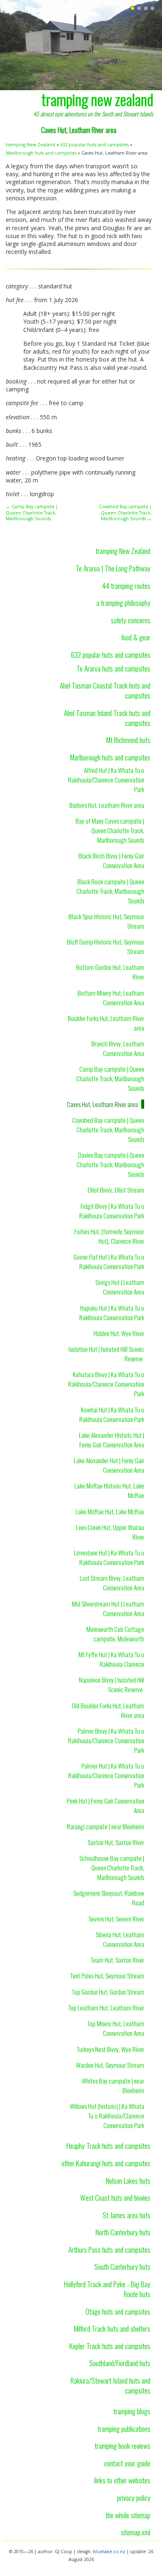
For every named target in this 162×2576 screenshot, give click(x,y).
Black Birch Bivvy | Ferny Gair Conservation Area (111, 860)
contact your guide (127, 2463)
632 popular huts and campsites (94, 145)
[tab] (133, 9)
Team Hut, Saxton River (117, 1960)
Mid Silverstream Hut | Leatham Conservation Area (108, 1608)
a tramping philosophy (123, 603)
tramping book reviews (123, 2446)
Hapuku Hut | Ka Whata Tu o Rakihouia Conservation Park (112, 1313)
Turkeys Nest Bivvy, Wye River (110, 2049)
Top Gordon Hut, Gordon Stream (108, 1992)
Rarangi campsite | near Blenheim (106, 1826)
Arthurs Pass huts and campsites (109, 2249)
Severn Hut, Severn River (116, 1919)
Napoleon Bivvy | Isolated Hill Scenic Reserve (112, 1684)
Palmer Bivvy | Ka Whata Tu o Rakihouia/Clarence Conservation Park (106, 1740)
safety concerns (131, 620)
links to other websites (122, 2480)
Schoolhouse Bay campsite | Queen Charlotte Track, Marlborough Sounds (112, 1867)
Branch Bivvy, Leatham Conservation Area (118, 1048)
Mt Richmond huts (128, 740)
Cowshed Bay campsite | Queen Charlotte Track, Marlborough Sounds (108, 1129)
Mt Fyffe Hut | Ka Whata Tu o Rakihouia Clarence (111, 1659)
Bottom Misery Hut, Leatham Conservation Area (111, 998)
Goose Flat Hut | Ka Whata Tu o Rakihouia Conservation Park (109, 1261)
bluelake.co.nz (109, 2551)
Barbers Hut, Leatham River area (107, 805)
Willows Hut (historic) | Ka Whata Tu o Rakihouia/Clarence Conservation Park (107, 2116)
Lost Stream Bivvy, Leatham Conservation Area (112, 1583)
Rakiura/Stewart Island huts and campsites (110, 2385)
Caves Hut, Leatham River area (102, 1104)
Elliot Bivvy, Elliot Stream (116, 1190)
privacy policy (134, 2497)
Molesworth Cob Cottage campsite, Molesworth (115, 1634)
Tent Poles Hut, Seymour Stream (107, 1976)
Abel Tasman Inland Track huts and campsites (107, 718)
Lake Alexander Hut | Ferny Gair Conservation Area (109, 1465)
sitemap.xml (136, 2532)
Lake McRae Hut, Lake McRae (110, 1511)
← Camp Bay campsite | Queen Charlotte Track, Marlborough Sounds (32, 513)
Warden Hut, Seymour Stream (110, 2065)
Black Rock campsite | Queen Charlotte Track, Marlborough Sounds (110, 891)
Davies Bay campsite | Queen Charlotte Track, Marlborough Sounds (110, 1164)
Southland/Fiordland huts (120, 2363)
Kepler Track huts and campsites (110, 2346)
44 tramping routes (126, 586)
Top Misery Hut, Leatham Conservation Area (116, 2028)
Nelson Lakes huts (128, 2180)
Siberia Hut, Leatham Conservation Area (120, 1939)
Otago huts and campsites (118, 2311)
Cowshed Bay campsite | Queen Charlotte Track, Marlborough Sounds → (125, 513)
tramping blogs (132, 2411)
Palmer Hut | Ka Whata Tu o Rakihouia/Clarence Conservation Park (106, 1775)
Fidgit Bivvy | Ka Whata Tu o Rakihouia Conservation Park (112, 1211)
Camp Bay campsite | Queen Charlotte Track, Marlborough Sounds (110, 1078)
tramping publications (124, 2428)
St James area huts (126, 2215)
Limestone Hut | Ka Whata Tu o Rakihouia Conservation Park (109, 1557)
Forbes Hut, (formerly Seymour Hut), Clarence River (109, 1236)
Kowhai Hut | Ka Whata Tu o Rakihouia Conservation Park (112, 1414)
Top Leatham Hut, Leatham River (106, 2008)
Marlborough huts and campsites (41, 153)
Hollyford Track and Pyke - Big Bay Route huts (107, 2289)
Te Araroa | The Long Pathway (113, 568)
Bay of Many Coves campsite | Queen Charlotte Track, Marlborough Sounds (110, 830)
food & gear (136, 637)
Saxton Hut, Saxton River (116, 1842)
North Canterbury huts (123, 2232)
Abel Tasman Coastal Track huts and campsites (105, 690)
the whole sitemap (128, 2515)
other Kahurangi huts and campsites (106, 2163)
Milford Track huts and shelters (112, 2328)
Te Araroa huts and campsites (113, 668)
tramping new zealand (97, 99)
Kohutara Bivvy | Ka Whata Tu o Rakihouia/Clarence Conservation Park (106, 1384)
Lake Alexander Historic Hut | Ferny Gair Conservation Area (112, 1440)
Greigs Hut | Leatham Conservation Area (120, 1287)
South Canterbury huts (122, 2266)
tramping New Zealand (31, 145)
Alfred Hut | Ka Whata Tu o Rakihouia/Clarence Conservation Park (106, 780)
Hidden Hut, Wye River (119, 1333)
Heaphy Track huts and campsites (108, 2145)
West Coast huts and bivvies (115, 2197)
